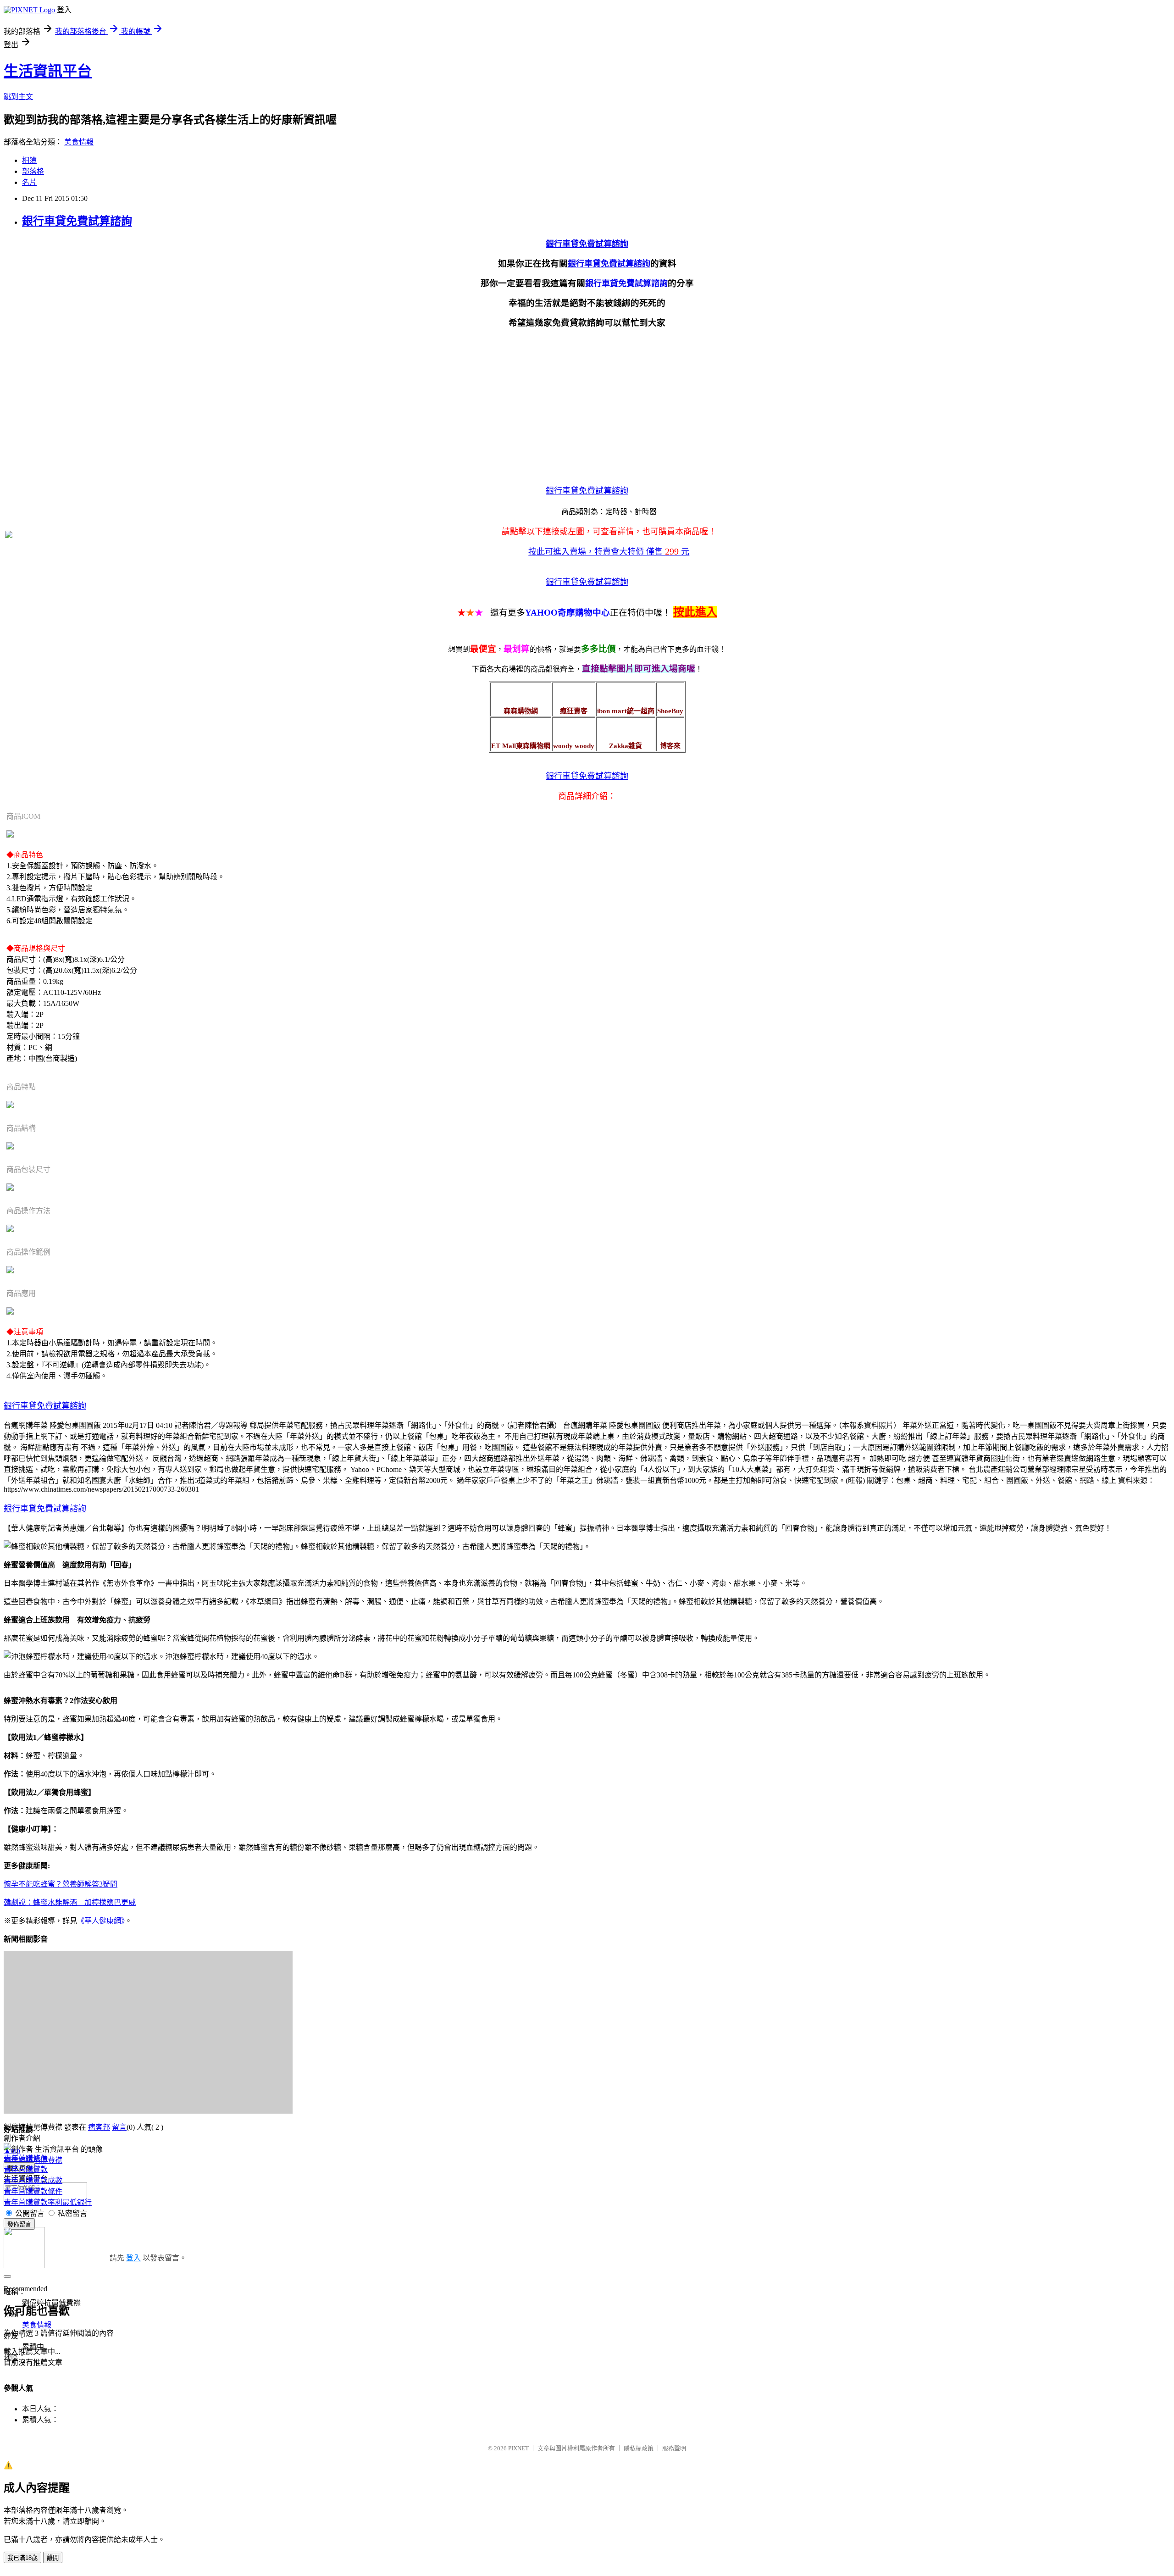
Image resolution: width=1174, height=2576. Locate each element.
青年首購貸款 (26, 2169)
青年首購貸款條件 (33, 2191)
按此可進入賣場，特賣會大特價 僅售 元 (609, 552)
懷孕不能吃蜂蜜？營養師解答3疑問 (61, 1884)
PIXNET (518, 2448)
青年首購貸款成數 (33, 2180)
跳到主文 (18, 97)
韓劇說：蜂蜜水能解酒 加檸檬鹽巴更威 (70, 1902)
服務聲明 (674, 2448)
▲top (12, 2151)
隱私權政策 (639, 2448)
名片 (29, 182)
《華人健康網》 (101, 1921)
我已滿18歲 (22, 2558)
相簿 (29, 160)
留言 (119, 2127)
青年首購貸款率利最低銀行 (48, 2202)
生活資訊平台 (48, 71)
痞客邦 (99, 2127)
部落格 (33, 171)
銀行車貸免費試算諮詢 (77, 221)
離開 (53, 2558)
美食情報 (79, 142)
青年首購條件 (26, 2158)
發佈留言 (19, 2224)
